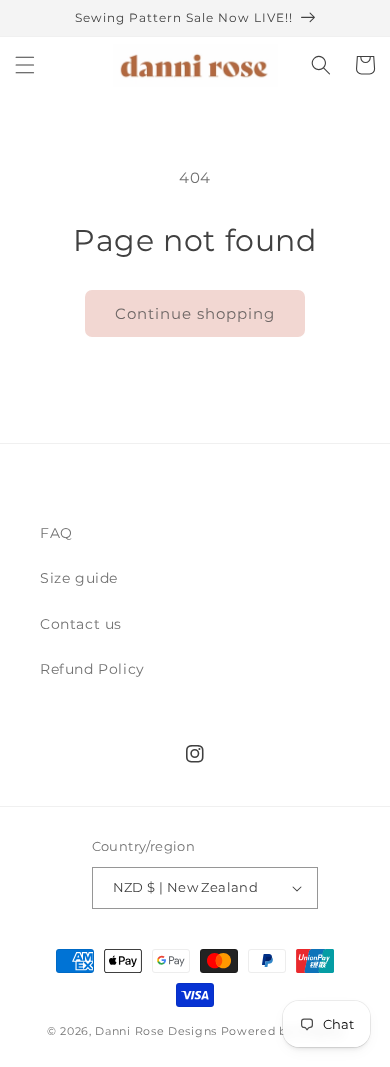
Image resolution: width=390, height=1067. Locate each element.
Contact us (81, 624)
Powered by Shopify (282, 1031)
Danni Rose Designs (156, 1031)
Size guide (79, 578)
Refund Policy (92, 669)
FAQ (56, 533)
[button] (25, 65)
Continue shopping (195, 313)
